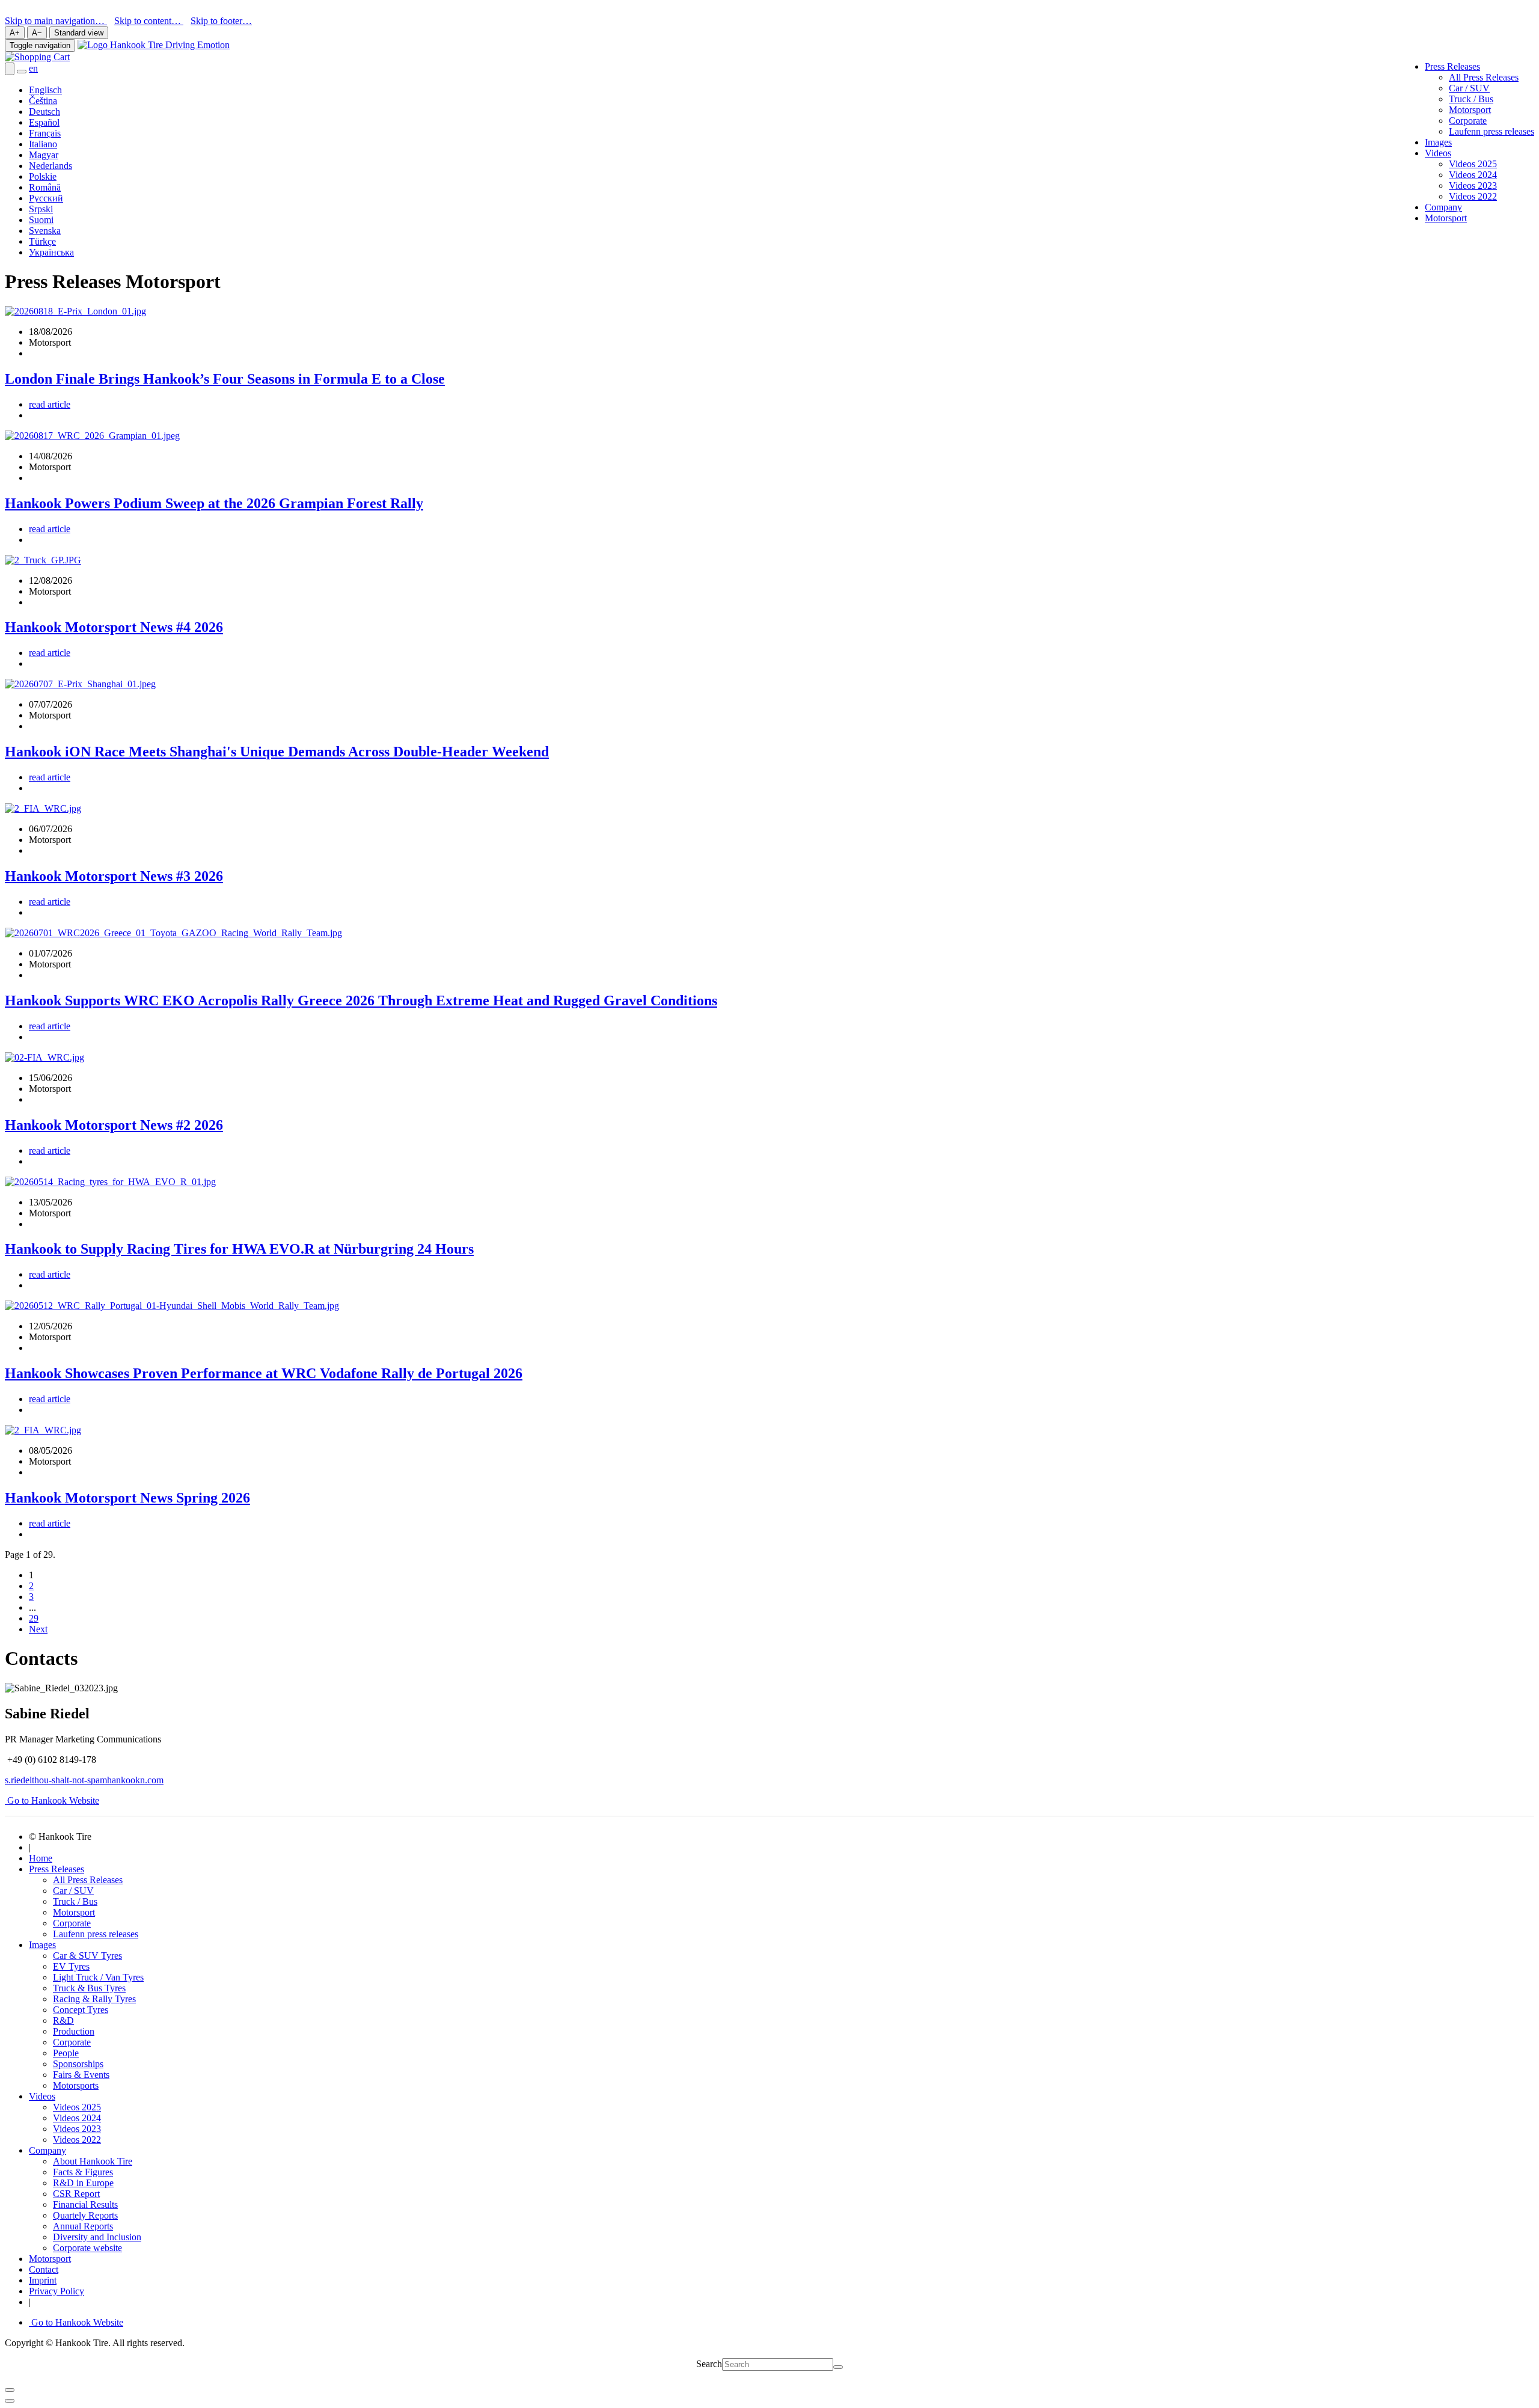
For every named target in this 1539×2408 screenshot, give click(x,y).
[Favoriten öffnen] (22, 72)
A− (37, 33)
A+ (15, 33)
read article (50, 404)
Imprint (43, 2280)
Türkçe (42, 241)
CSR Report (76, 2194)
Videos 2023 (1473, 185)
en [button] (33, 68)
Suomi (41, 220)
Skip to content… (149, 21)
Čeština (43, 101)
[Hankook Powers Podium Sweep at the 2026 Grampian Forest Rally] (92, 436)
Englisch (45, 90)
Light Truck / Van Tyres (98, 1977)
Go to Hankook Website (52, 1800)
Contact (44, 2269)
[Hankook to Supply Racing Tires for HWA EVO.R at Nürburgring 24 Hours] (110, 1182)
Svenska (45, 231)
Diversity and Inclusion (97, 2237)
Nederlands (50, 166)
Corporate (1468, 121)
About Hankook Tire (93, 2161)
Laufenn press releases (1492, 131)
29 (34, 1618)
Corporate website (87, 2248)
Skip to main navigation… (56, 21)
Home (41, 1858)
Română (45, 187)
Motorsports (76, 2085)
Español (44, 122)
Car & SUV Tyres (87, 1956)
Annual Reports (83, 2226)
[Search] (838, 2367)
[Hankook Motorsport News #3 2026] (43, 808)
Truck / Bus (1471, 99)
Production (74, 2031)
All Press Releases (1484, 77)
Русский (46, 198)
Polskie (43, 176)
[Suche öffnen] (10, 69)
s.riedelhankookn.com (84, 1780)
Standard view (79, 33)
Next (38, 1629)
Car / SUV (1469, 88)
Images (1438, 142)
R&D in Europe (83, 2183)
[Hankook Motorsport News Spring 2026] (43, 1430)
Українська (51, 252)
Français (45, 133)
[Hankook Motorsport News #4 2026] (43, 560)
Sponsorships (78, 2064)
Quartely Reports (85, 2215)
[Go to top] (10, 2401)
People (66, 2053)
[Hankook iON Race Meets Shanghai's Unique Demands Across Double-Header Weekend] (80, 684)
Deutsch (44, 112)
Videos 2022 (1473, 196)
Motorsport (1470, 110)
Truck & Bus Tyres (89, 1988)
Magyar (44, 155)
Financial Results (85, 2204)
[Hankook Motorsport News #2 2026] (44, 1057)
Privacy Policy (57, 2291)
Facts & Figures (83, 2172)
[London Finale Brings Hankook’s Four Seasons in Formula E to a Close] (75, 311)
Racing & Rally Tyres (94, 1999)
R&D (63, 2020)
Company (1443, 207)
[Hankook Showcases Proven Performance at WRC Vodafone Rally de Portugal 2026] (172, 1306)
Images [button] (42, 1945)
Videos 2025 (1473, 164)
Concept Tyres (81, 2010)
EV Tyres (71, 1966)
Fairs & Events (81, 2075)
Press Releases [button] (1452, 66)
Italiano (43, 144)
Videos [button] (1438, 153)
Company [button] (47, 2150)
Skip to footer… (221, 21)
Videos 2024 (1473, 175)
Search (709, 2364)
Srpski (41, 209)
